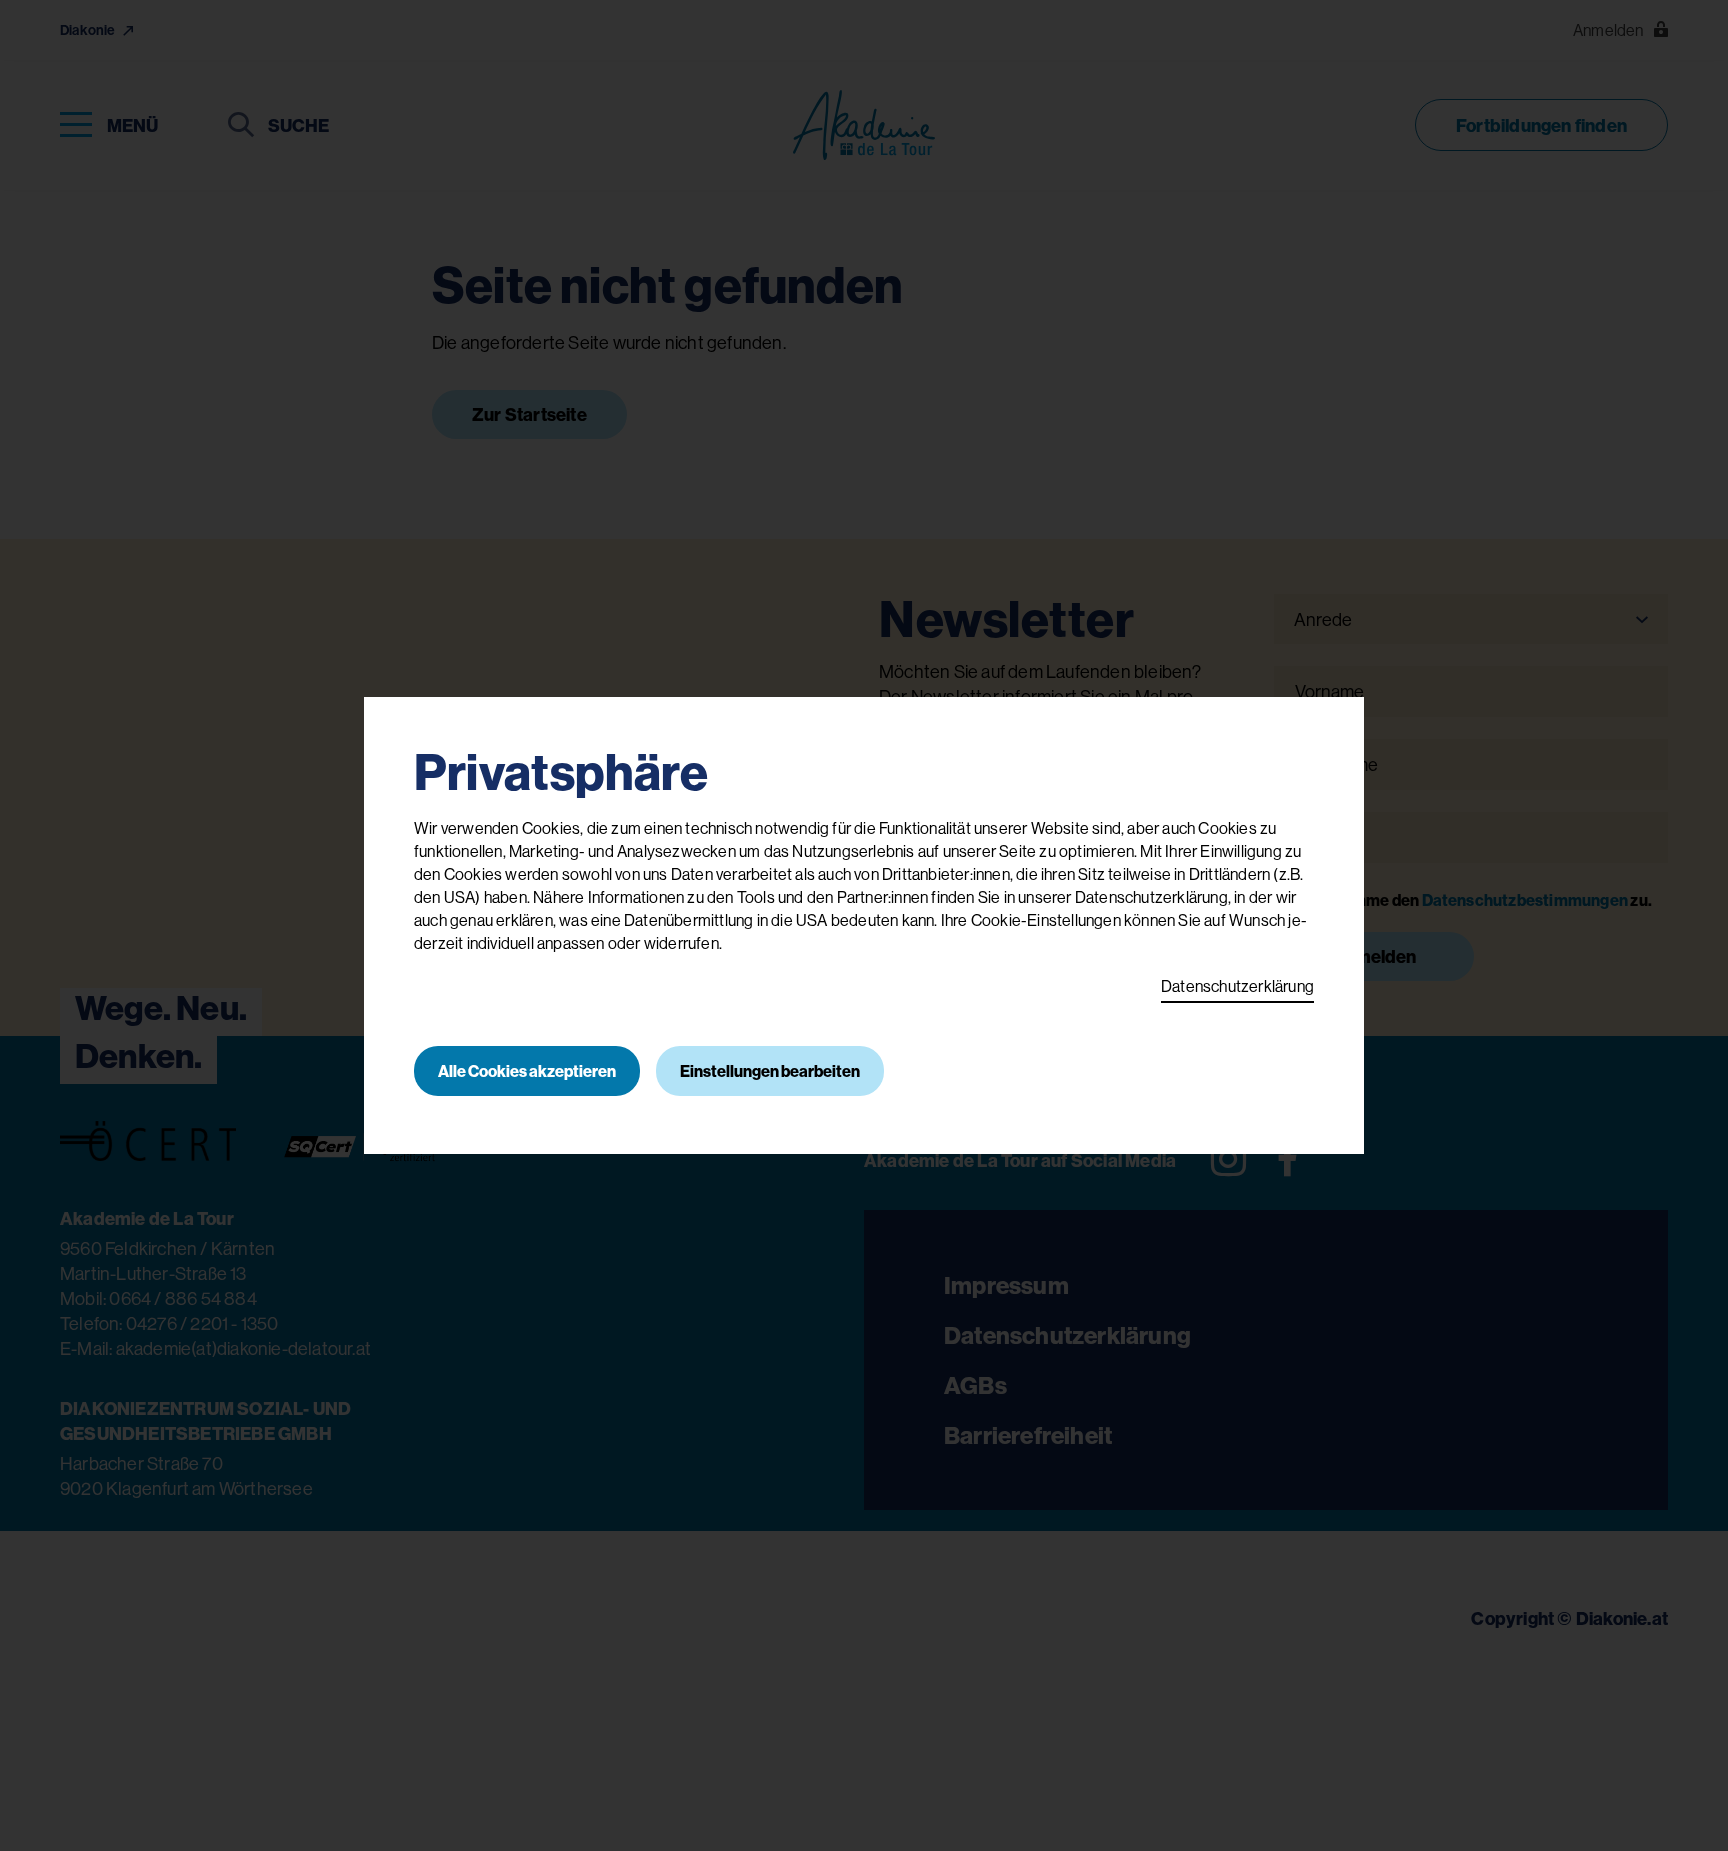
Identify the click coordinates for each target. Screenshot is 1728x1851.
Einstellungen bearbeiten (770, 1071)
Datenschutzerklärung (1237, 986)
